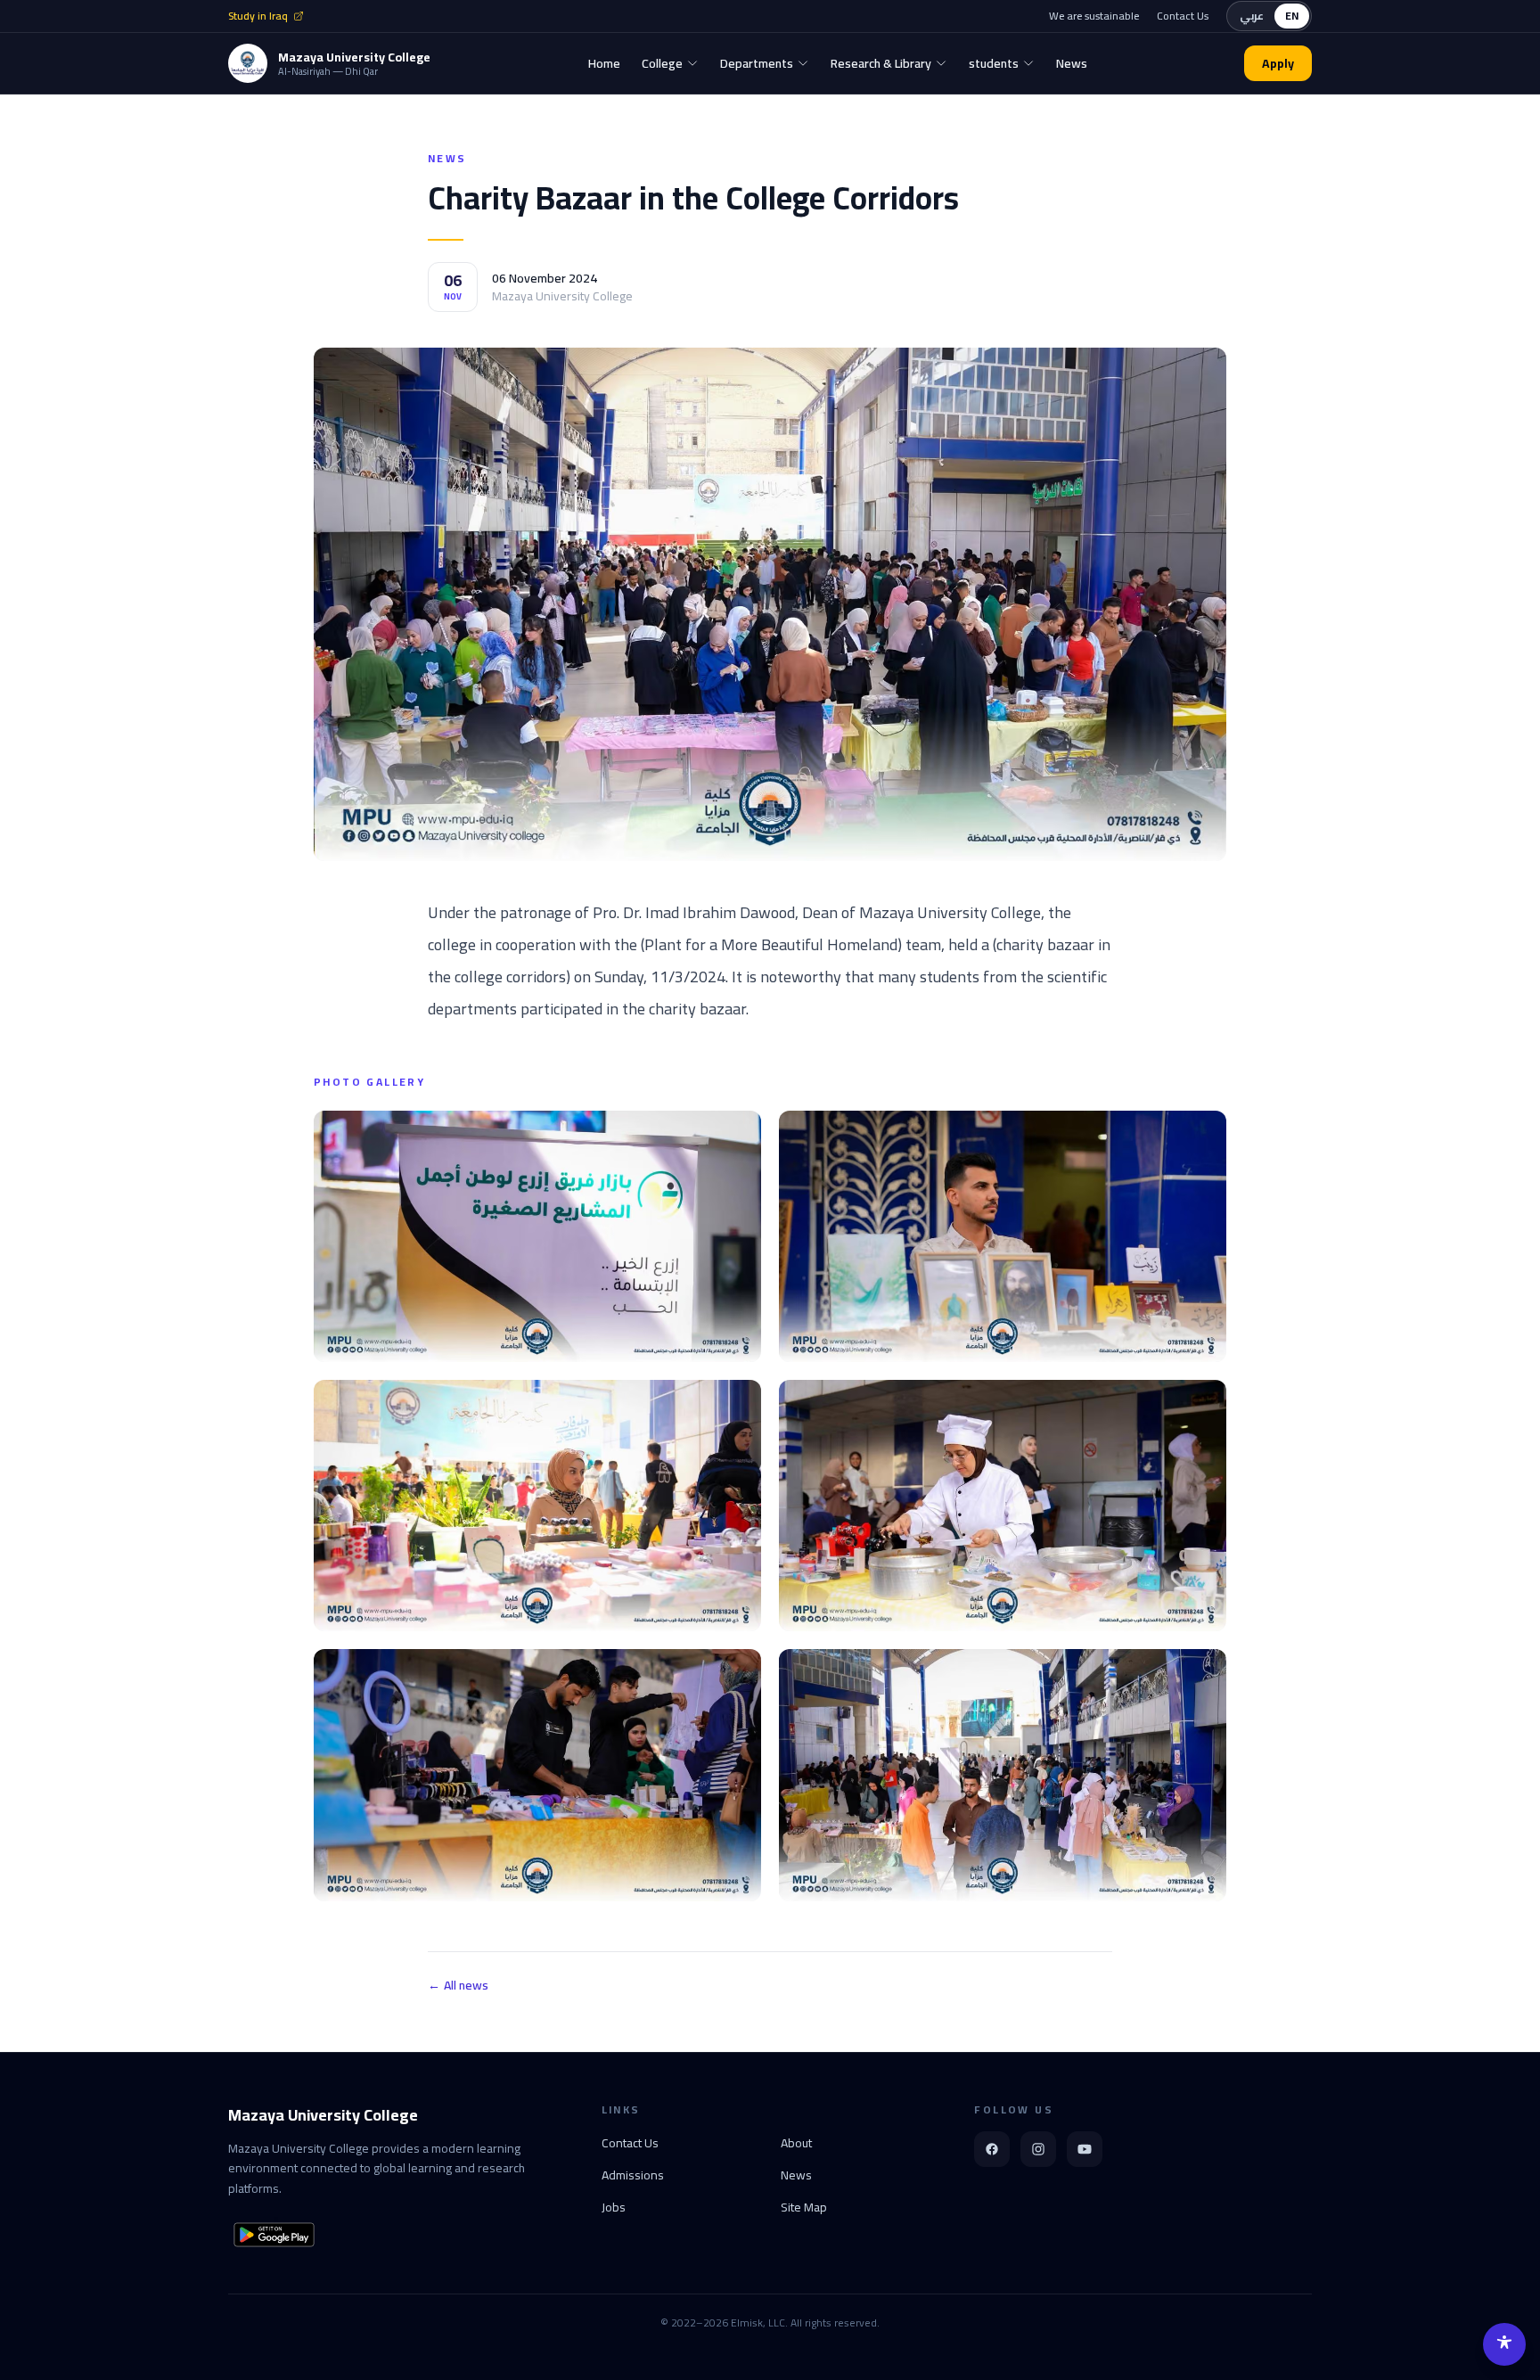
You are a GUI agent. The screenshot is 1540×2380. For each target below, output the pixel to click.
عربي (1252, 16)
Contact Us (1183, 16)
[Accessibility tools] (1504, 2344)
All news (458, 1985)
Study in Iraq (258, 16)
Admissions (633, 2175)
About (796, 2143)
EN (1292, 16)
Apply (1278, 63)
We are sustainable (1094, 16)
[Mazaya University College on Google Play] (274, 2235)
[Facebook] (992, 2149)
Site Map (804, 2207)
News (796, 2175)
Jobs (614, 2207)
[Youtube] (1085, 2149)
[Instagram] (1038, 2149)
